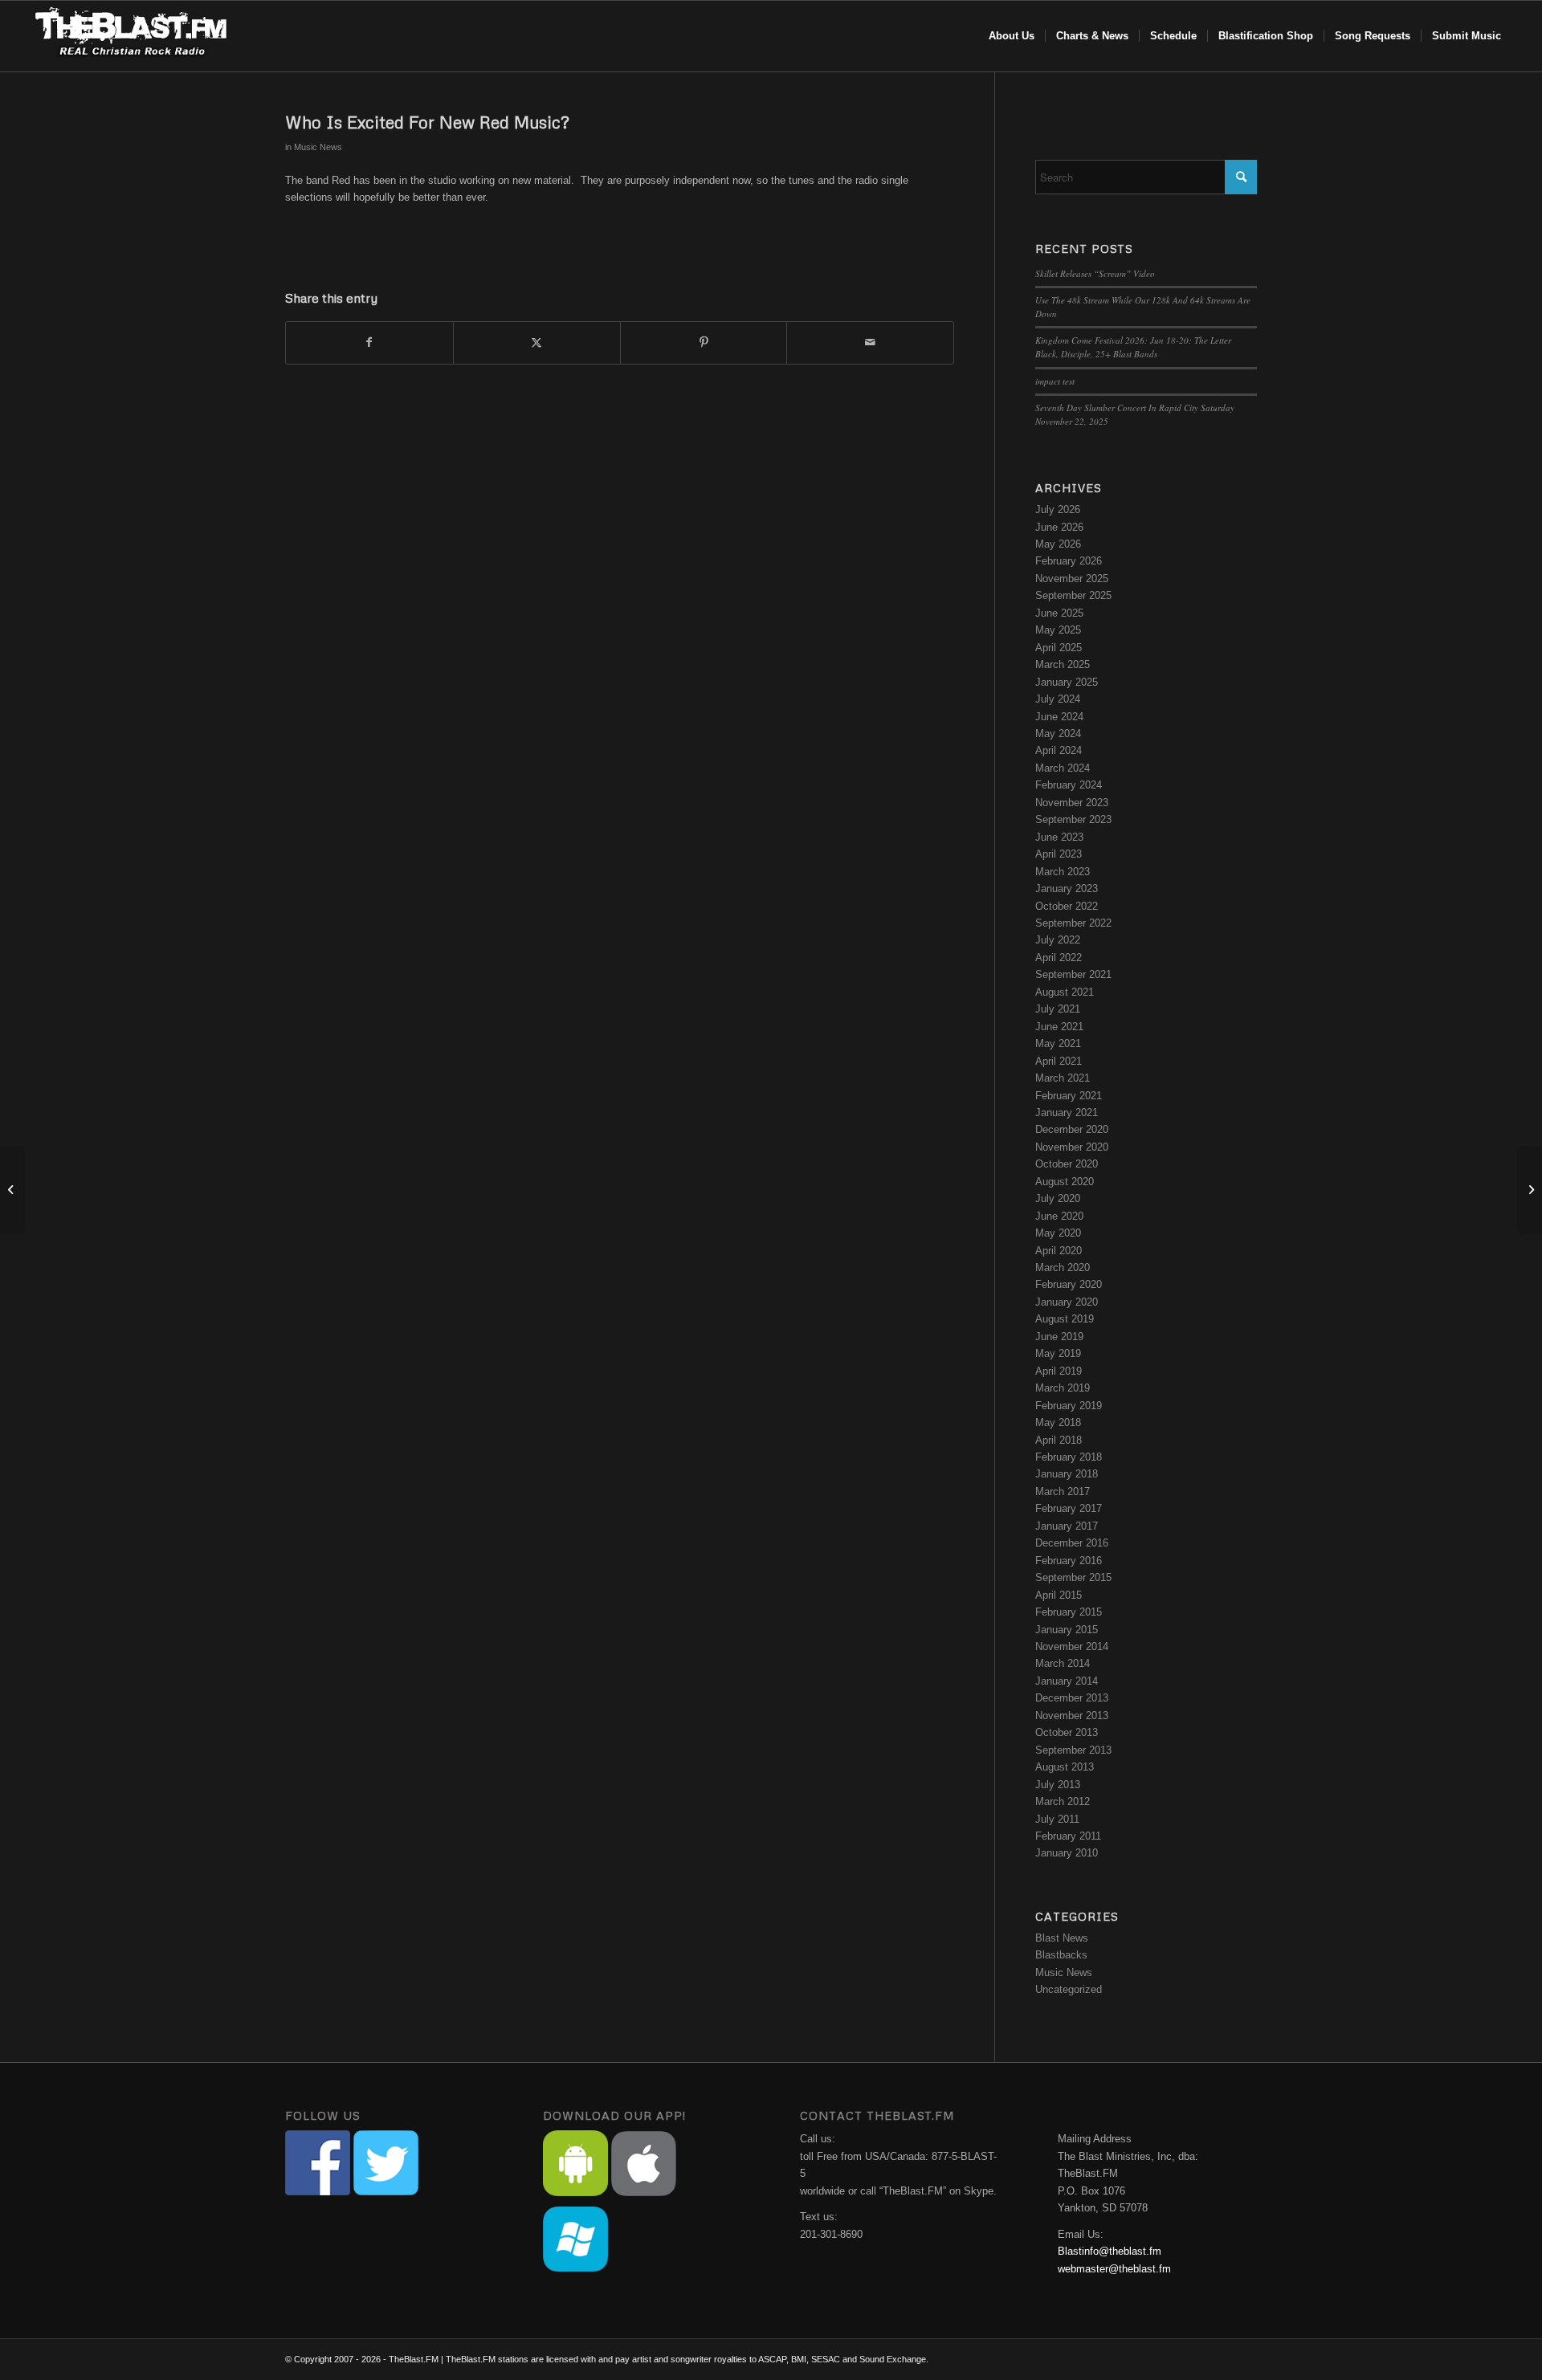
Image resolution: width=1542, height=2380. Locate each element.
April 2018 (1059, 1440)
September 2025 (1073, 595)
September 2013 (1073, 1750)
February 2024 (1069, 785)
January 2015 (1067, 1630)
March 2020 (1063, 1267)
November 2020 (1072, 1147)
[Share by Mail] (870, 342)
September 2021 (1073, 974)
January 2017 (1067, 1526)
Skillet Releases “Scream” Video (1095, 273)
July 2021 (1058, 1009)
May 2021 (1058, 1043)
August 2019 (1065, 1319)
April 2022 (1059, 958)
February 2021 (1069, 1096)
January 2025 (1067, 682)
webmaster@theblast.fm (1114, 2269)
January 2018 (1067, 1474)
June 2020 (1059, 1216)
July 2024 (1058, 699)
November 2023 (1072, 803)
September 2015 (1073, 1577)
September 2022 (1073, 923)
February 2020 (1069, 1284)
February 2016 (1069, 1561)
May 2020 (1058, 1233)
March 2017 (1063, 1492)
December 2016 (1072, 1543)
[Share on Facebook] (369, 342)
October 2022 (1067, 906)
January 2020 (1067, 1302)
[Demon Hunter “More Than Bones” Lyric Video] (12, 1190)
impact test (1055, 381)
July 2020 (1058, 1198)
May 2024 (1058, 734)
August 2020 (1065, 1182)
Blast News (1062, 1938)
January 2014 (1067, 1681)
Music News (318, 147)
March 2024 (1063, 768)
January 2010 (1067, 1853)
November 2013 (1072, 1716)
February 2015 (1069, 1612)
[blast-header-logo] (131, 36)
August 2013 (1065, 1767)
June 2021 (1059, 1027)
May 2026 (1058, 544)
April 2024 (1059, 750)
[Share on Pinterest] (704, 342)
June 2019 (1059, 1337)
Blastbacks (1061, 1955)
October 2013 (1067, 1732)
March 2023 (1063, 872)
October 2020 (1067, 1164)
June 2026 (1059, 527)
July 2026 (1058, 509)
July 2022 (1058, 940)
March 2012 (1063, 1801)
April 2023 (1059, 854)
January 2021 (1067, 1113)
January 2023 (1067, 888)
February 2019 (1069, 1406)
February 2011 (1068, 1836)
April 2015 (1059, 1595)
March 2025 (1063, 664)
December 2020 (1072, 1129)
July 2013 (1058, 1785)
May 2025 (1058, 630)
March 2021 (1063, 1078)
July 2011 (1057, 1819)
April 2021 (1059, 1061)
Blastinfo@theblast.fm (1110, 2251)
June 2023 (1059, 837)
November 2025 (1072, 579)
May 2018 (1058, 1422)
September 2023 (1073, 819)
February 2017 (1069, 1508)
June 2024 (1059, 717)
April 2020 (1059, 1251)
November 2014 (1072, 1646)
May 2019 (1058, 1353)
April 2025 (1059, 648)
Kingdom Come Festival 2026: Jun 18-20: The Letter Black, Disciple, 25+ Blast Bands (1133, 347)
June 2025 (1059, 613)
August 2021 (1065, 992)
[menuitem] (1012, 36)
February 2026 (1069, 561)
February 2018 (1069, 1457)
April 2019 (1059, 1371)
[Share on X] (537, 342)
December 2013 (1072, 1698)
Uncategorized (1069, 1989)
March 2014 (1063, 1663)
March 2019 (1063, 1388)
